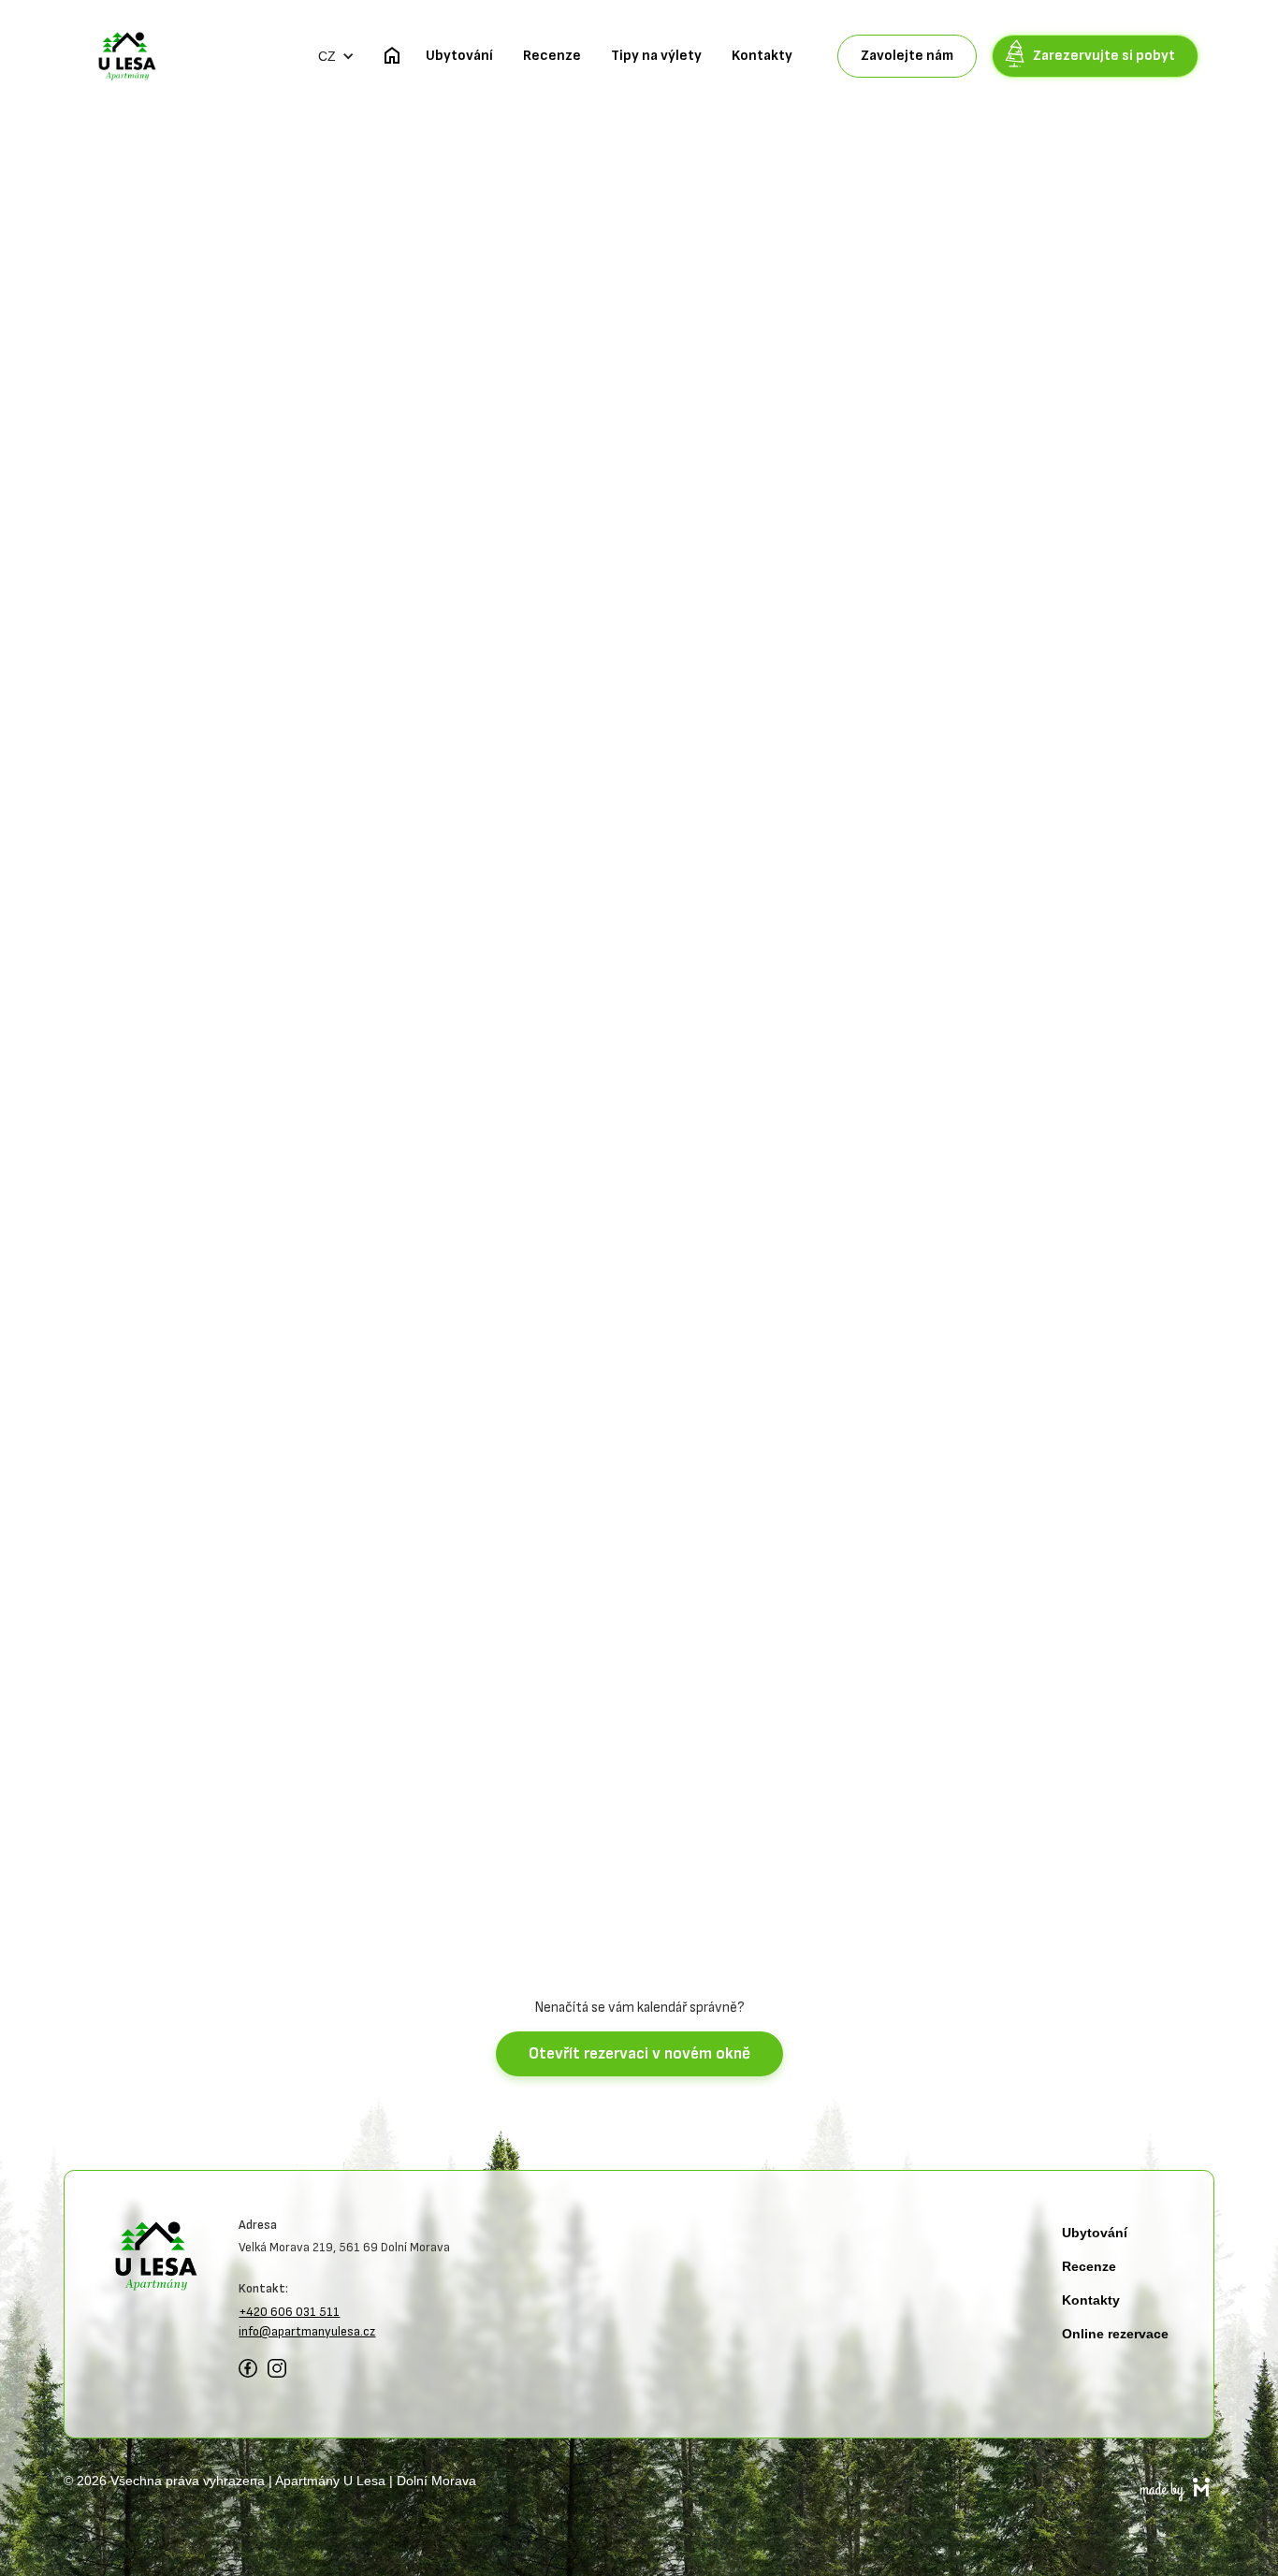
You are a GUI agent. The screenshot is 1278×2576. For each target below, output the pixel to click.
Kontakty (762, 56)
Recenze (552, 56)
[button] (336, 56)
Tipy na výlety (656, 56)
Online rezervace (1115, 2334)
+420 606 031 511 (289, 2312)
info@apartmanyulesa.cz (307, 2331)
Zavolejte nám (907, 56)
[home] (127, 57)
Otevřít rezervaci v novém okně (639, 2053)
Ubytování (459, 56)
